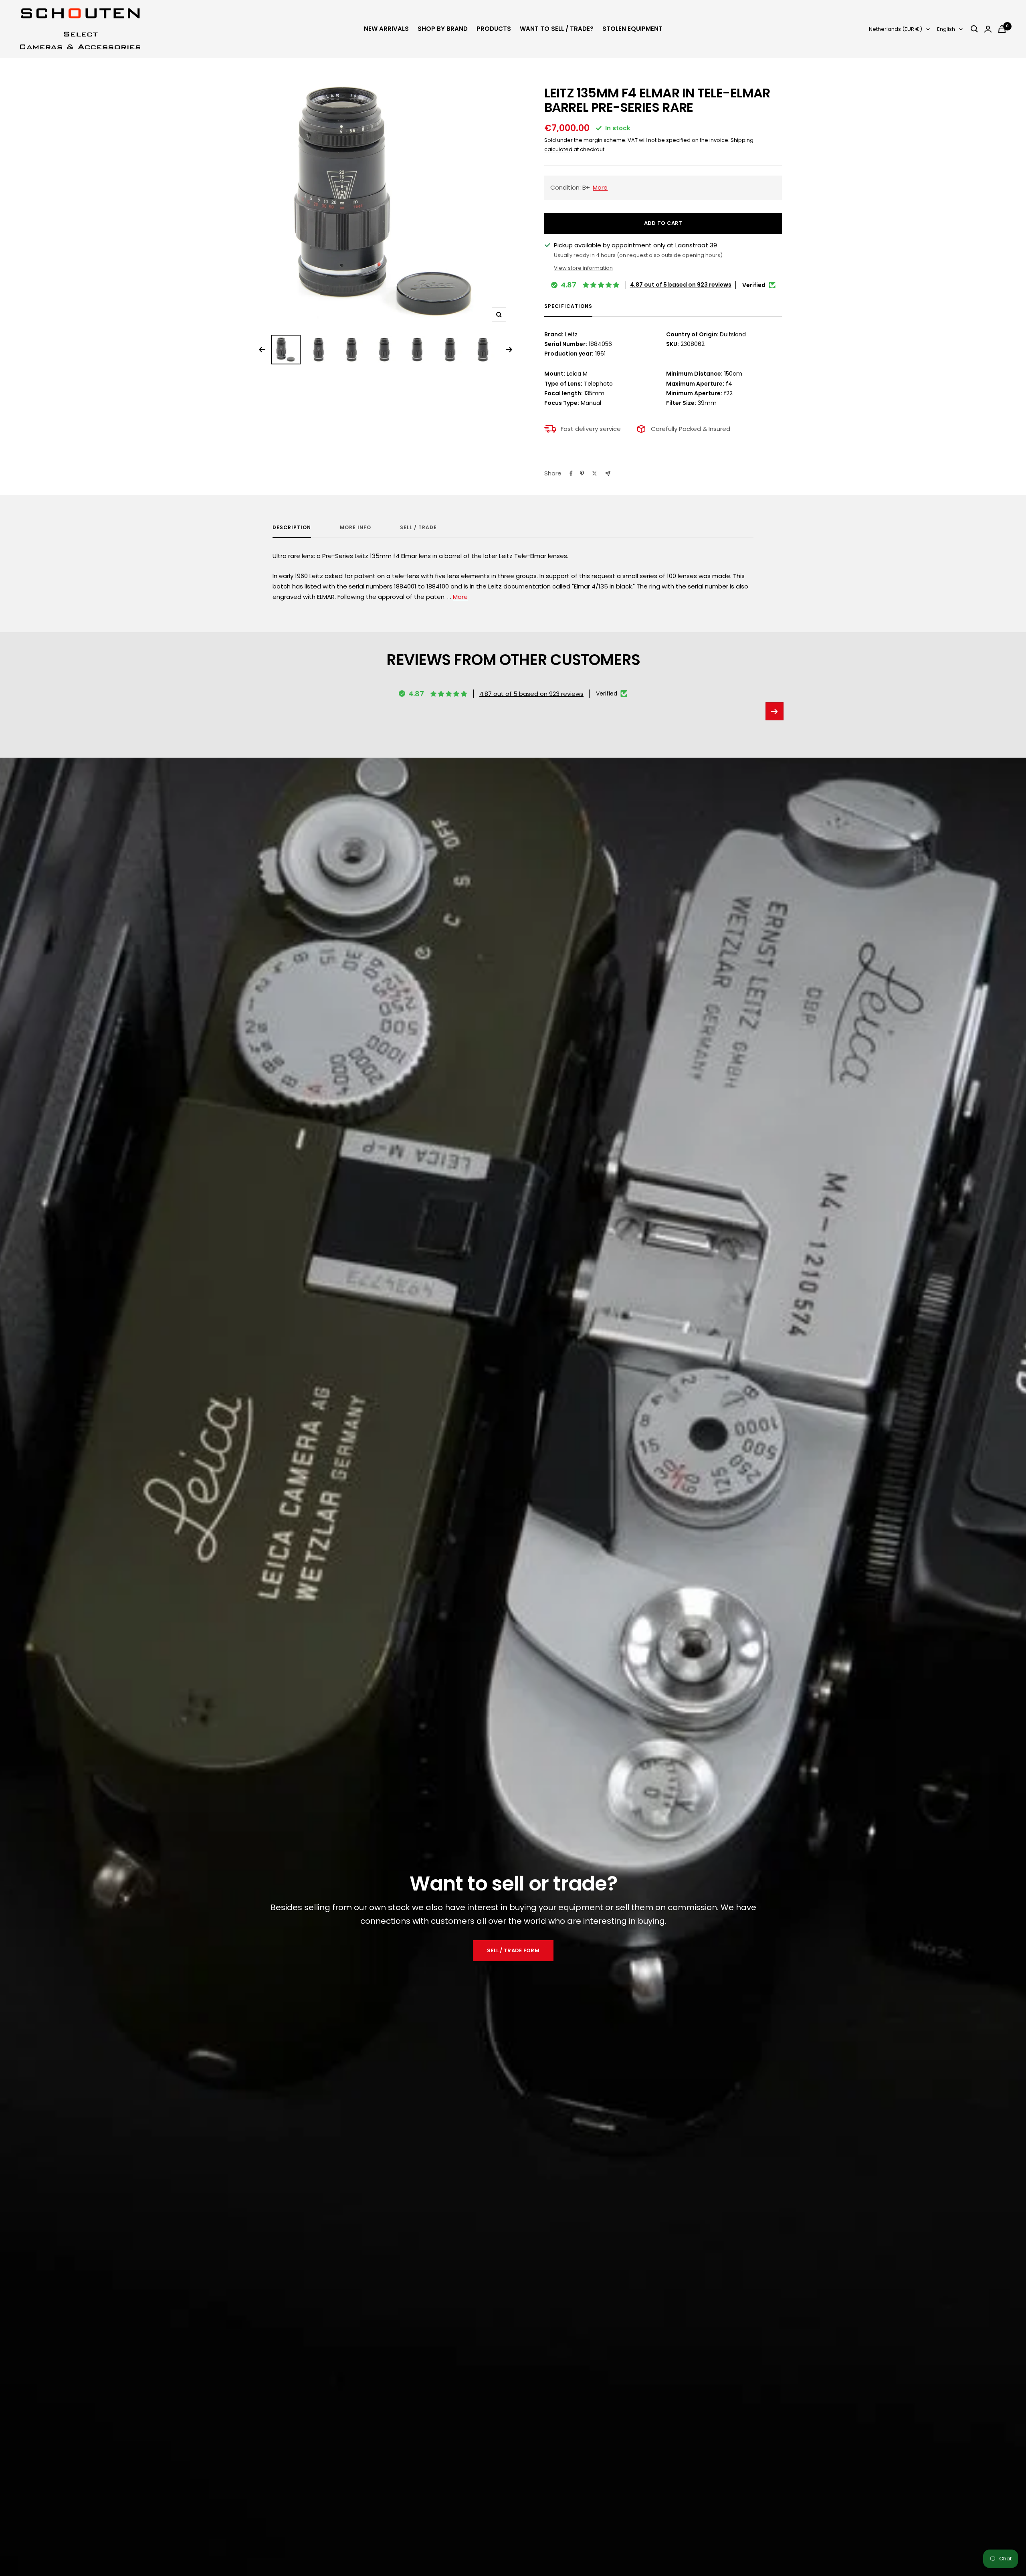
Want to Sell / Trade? (557, 29)
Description (292, 528)
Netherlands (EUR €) (896, 29)
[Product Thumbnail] (286, 350)
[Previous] (262, 350)
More (460, 597)
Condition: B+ (579, 187)
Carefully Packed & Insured (691, 429)
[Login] (988, 29)
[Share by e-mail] (608, 474)
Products (494, 29)
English (946, 29)
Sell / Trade (418, 528)
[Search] (974, 29)
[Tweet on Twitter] (595, 473)
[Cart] (1002, 29)
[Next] (509, 350)
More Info (355, 528)
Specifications (568, 306)
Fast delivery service (591, 429)
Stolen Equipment (632, 29)
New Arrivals (386, 29)
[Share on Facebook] (571, 473)
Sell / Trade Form (513, 1950)
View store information (583, 268)
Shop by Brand (443, 29)
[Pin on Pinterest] (582, 473)
